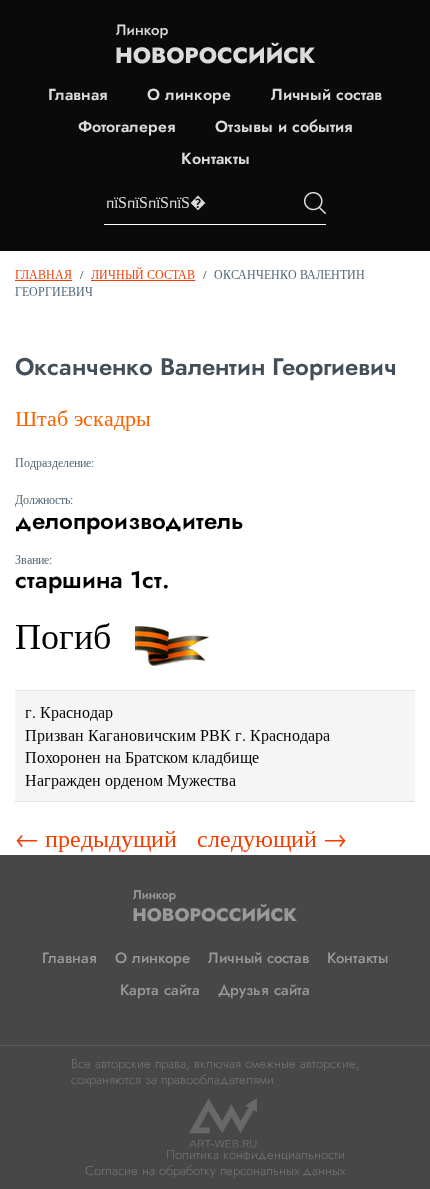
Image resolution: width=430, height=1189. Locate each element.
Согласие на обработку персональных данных (215, 1170)
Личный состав (326, 95)
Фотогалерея (126, 127)
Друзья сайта (264, 990)
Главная (77, 95)
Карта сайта (160, 990)
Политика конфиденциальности (255, 1154)
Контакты (215, 159)
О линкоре (189, 95)
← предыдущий (96, 838)
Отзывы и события (283, 127)
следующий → (272, 838)
